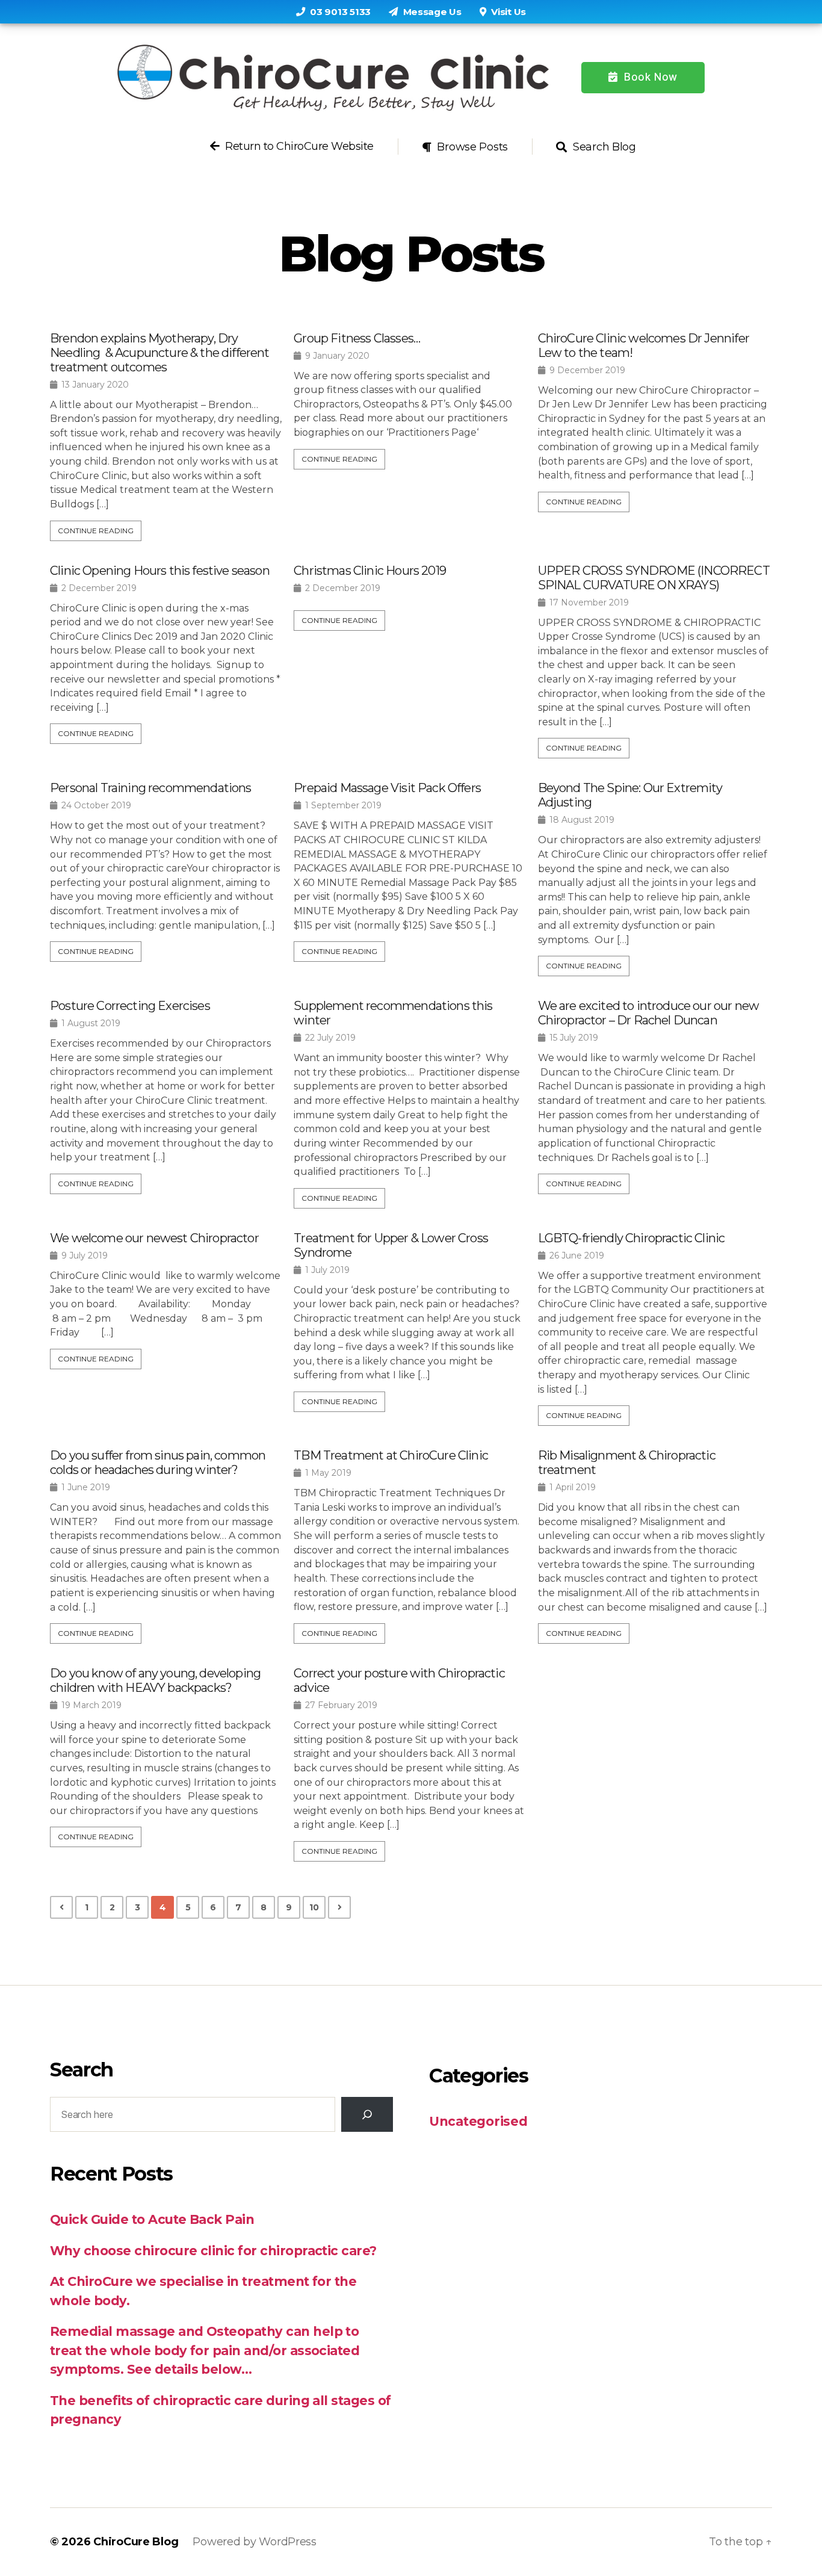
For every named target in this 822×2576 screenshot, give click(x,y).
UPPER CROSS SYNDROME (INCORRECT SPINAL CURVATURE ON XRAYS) (654, 578)
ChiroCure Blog (136, 2542)
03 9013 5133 (339, 12)
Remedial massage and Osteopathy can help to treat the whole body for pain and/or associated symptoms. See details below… (205, 2350)
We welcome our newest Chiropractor (154, 1238)
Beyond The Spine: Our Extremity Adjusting (630, 795)
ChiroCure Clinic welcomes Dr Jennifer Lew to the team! (644, 345)
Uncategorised (478, 2121)
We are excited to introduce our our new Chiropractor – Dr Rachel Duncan (649, 1013)
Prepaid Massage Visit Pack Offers (387, 788)
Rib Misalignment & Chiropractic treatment (627, 1463)
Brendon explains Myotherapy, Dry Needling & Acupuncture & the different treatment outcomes (160, 353)
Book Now (649, 77)
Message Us (431, 12)
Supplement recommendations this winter (393, 1013)
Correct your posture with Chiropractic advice (399, 1680)
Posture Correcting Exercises (130, 1006)
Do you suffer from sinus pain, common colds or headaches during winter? (158, 1463)
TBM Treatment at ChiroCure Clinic (391, 1455)
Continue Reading (96, 531)
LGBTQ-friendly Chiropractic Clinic (632, 1238)
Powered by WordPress (255, 2542)
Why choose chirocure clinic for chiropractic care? (213, 2251)
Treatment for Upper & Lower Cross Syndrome (391, 1245)
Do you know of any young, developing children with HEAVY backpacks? (155, 1680)
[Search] (367, 2114)
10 (314, 1907)
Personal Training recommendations (151, 788)
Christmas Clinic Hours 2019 (370, 571)
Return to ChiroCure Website (298, 147)
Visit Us (508, 12)
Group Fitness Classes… (357, 338)
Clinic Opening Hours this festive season (160, 571)
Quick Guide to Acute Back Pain (152, 2219)
